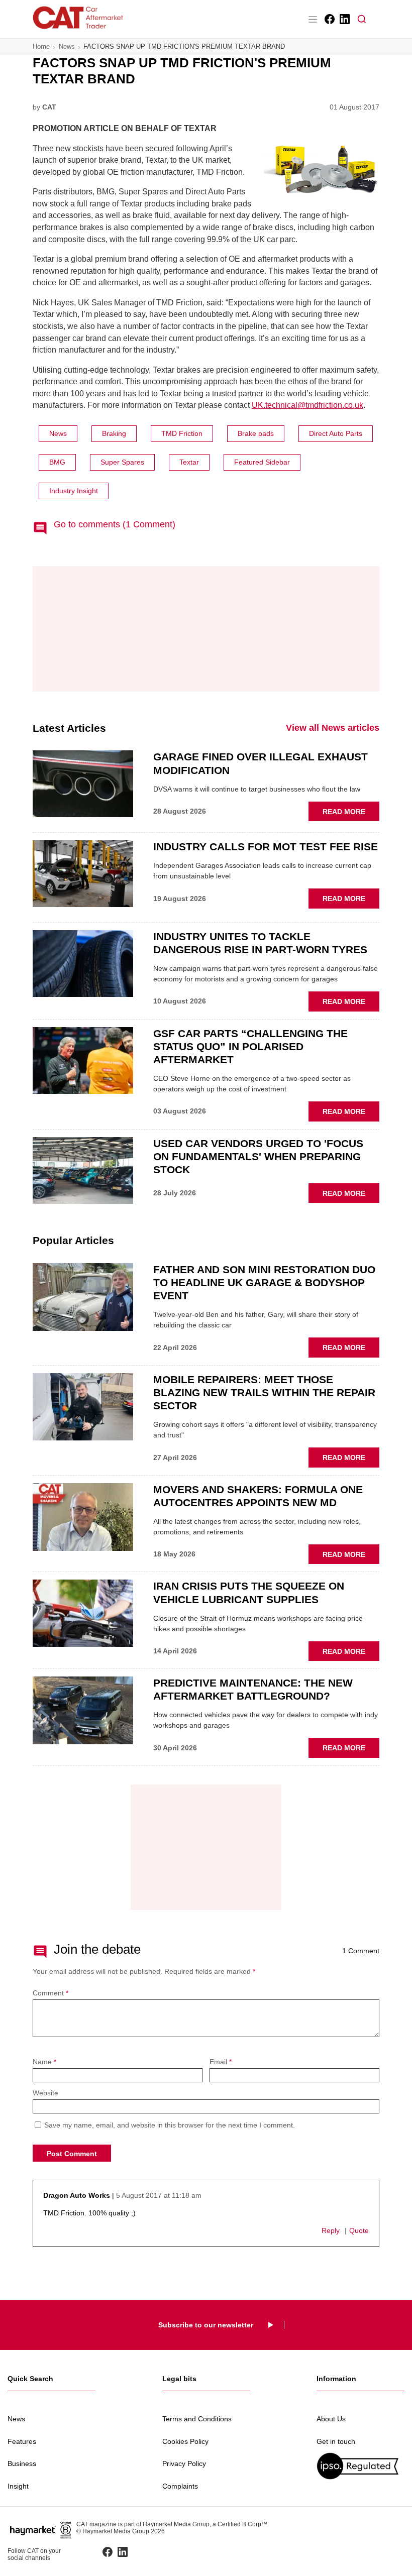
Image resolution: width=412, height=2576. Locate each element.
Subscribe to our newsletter (206, 2325)
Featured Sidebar (262, 462)
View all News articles (333, 728)
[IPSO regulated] (360, 2466)
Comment (50, 1993)
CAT (49, 107)
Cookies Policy (185, 2441)
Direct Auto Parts (336, 433)
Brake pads (256, 433)
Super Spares (122, 462)
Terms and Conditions (197, 2419)
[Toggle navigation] (313, 19)
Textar (189, 462)
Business (22, 2463)
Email (221, 2062)
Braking (114, 433)
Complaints (180, 2486)
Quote (359, 2230)
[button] (362, 19)
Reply (331, 2230)
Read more (351, 814)
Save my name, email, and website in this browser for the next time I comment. (170, 2125)
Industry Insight (74, 491)
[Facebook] (329, 19)
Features (22, 2441)
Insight (18, 2486)
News (67, 46)
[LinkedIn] (344, 19)
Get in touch (336, 2441)
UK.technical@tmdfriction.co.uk (307, 405)
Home (41, 46)
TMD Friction (182, 433)
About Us (331, 2419)
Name (44, 2062)
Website (45, 2093)
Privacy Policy (184, 2463)
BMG (57, 462)
